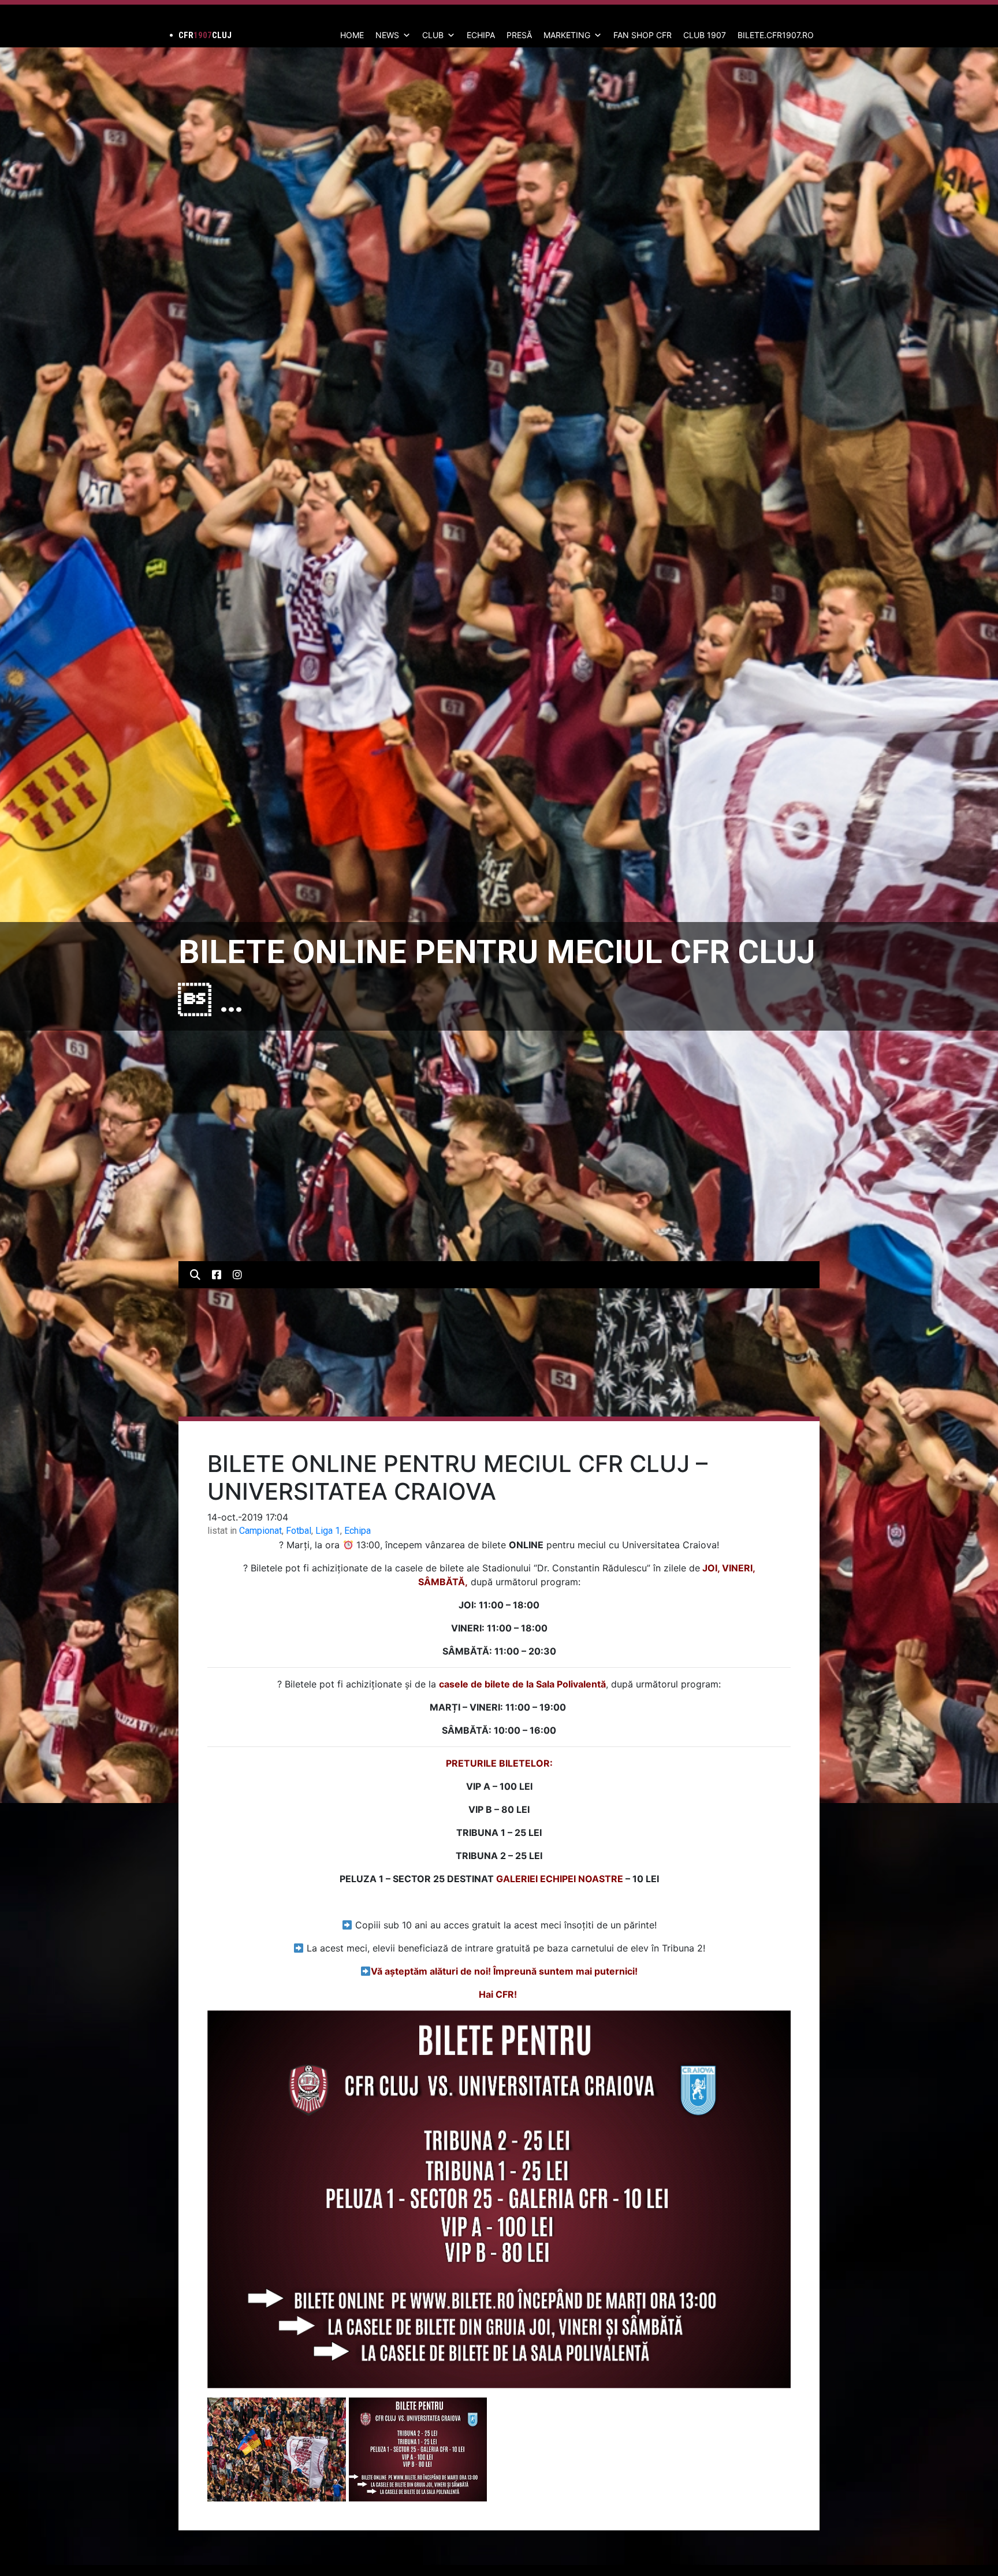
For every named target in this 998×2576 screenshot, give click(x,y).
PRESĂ (519, 35)
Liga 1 (328, 1531)
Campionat (260, 1531)
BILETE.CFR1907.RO (776, 35)
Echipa (358, 1531)
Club (433, 35)
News (387, 35)
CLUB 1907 (705, 35)
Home (352, 35)
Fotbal (299, 1531)
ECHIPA (481, 35)
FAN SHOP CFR (643, 35)
